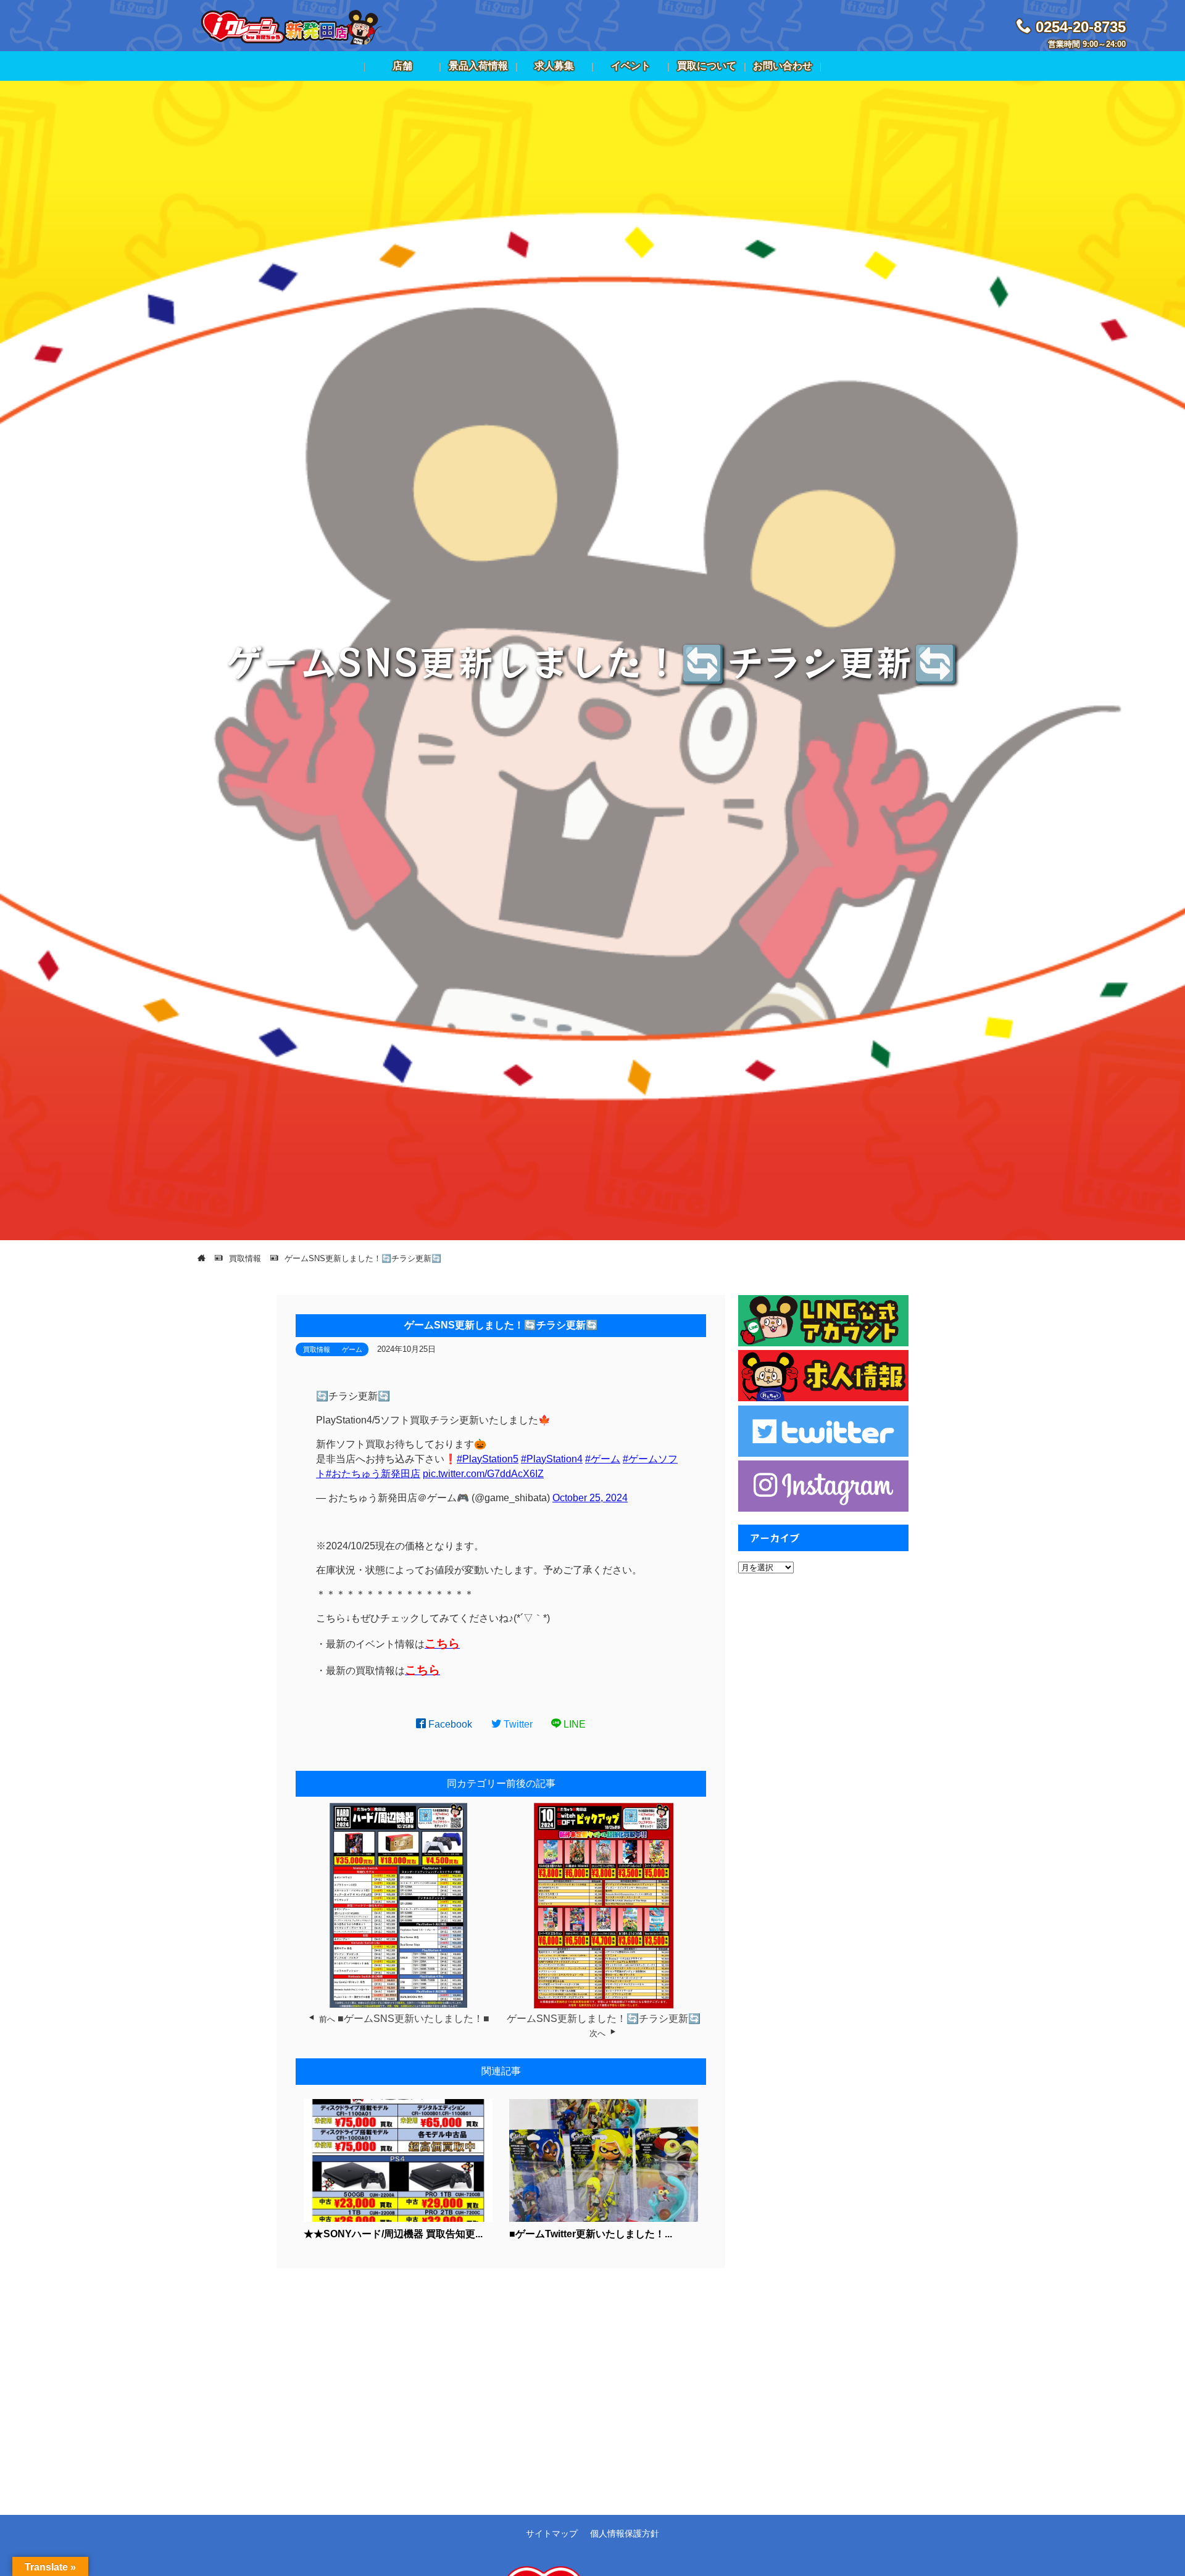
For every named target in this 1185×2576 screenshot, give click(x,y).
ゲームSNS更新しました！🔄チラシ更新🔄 (604, 2019)
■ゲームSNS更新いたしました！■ (414, 2019)
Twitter (517, 1724)
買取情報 (317, 1349)
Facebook (449, 1724)
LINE (573, 1724)
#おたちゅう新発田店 (373, 1474)
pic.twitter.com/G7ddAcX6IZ (483, 1474)
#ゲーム (603, 1459)
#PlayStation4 (552, 1459)
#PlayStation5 (488, 1459)
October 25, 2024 (590, 1498)
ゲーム (352, 1349)
